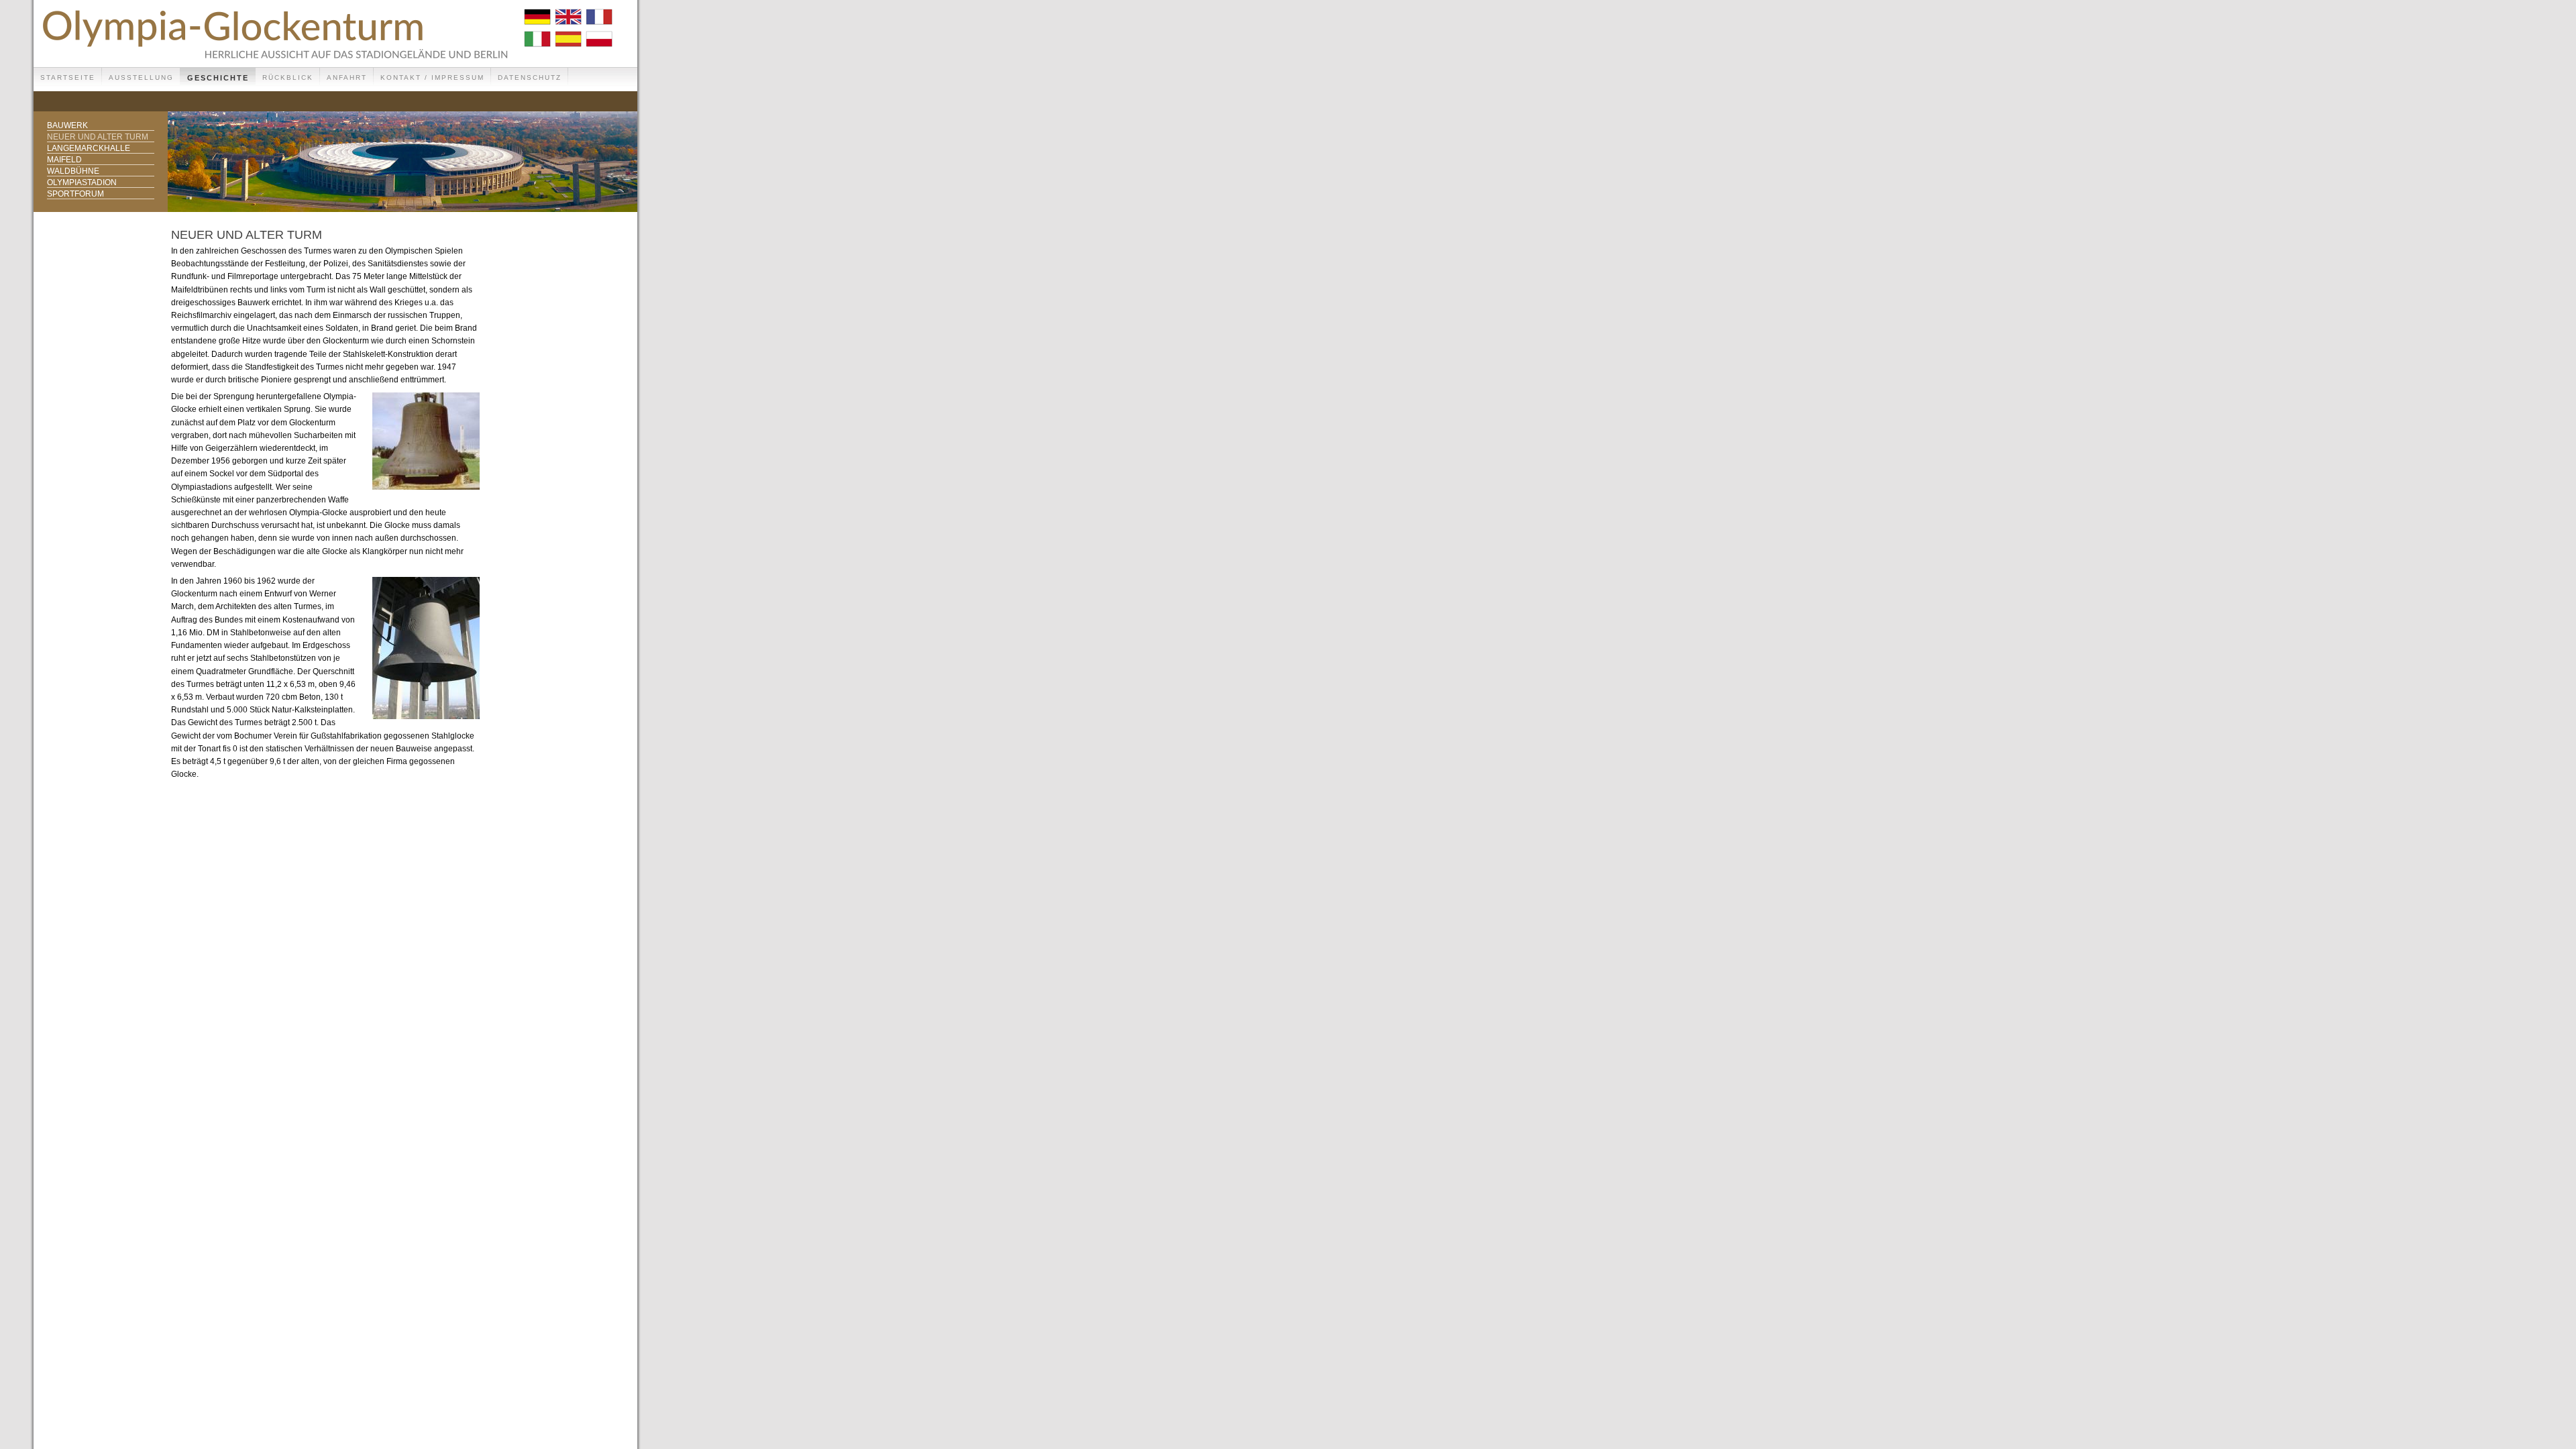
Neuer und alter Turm (98, 137)
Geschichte (218, 78)
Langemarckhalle (89, 148)
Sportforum (75, 194)
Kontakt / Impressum (432, 77)
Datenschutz (530, 77)
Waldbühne (73, 171)
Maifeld (64, 160)
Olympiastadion (82, 182)
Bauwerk (67, 125)
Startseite (68, 77)
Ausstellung (141, 77)
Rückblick (288, 77)
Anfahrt (347, 77)
